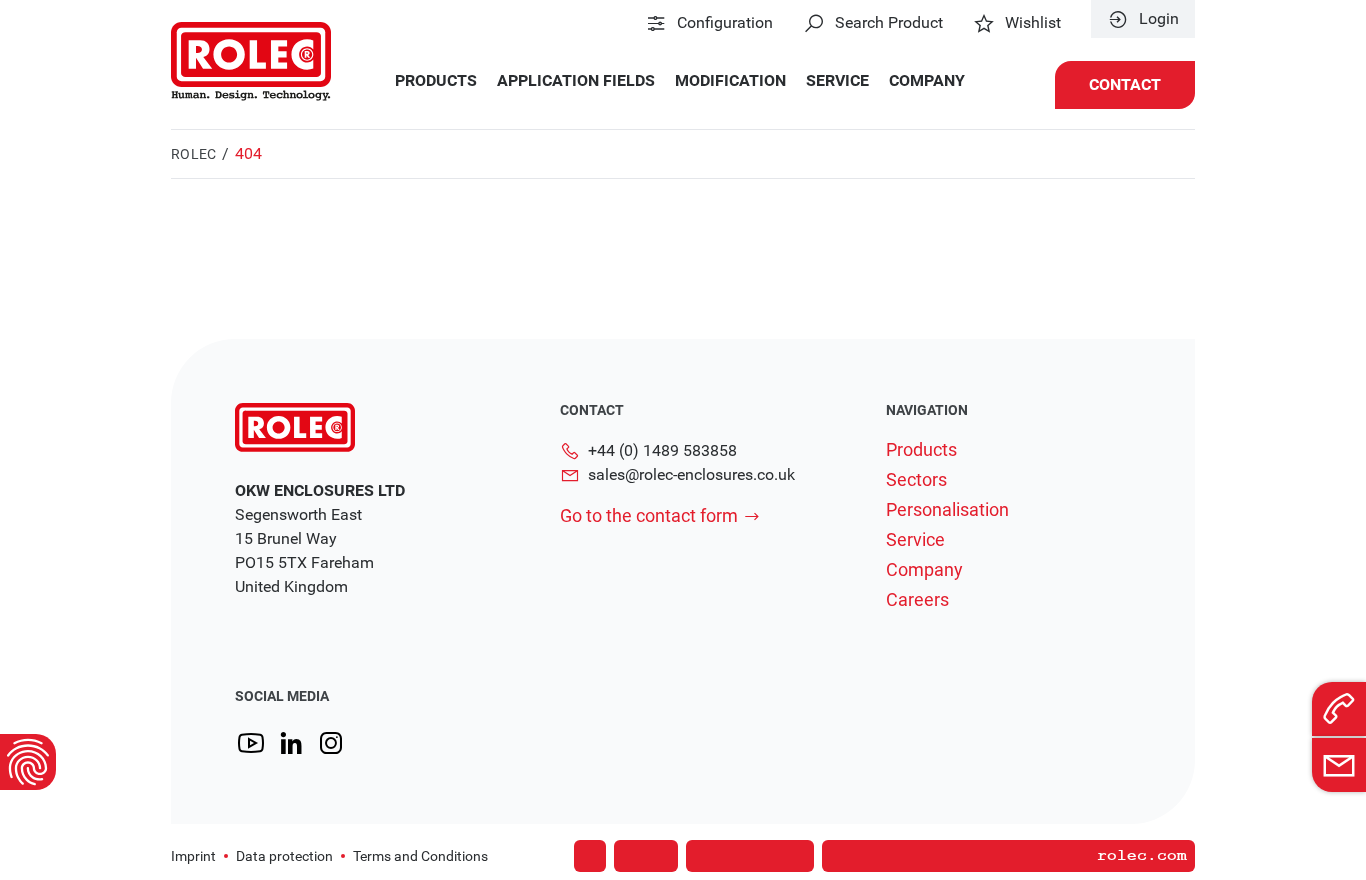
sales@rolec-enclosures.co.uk (691, 474)
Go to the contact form (649, 515)
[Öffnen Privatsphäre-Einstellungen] (28, 762)
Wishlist (1033, 23)
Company (927, 81)
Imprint (193, 856)
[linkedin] (291, 743)
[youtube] (251, 743)
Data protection (284, 856)
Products (436, 81)
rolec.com (1142, 856)
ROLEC (193, 154)
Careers (917, 600)
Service (837, 81)
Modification (730, 81)
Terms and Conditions (420, 856)
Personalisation (947, 510)
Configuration (725, 23)
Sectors (916, 480)
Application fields (576, 81)
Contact (1125, 84)
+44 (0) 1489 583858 (662, 450)
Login (1159, 19)
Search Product (889, 23)
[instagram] (331, 743)
